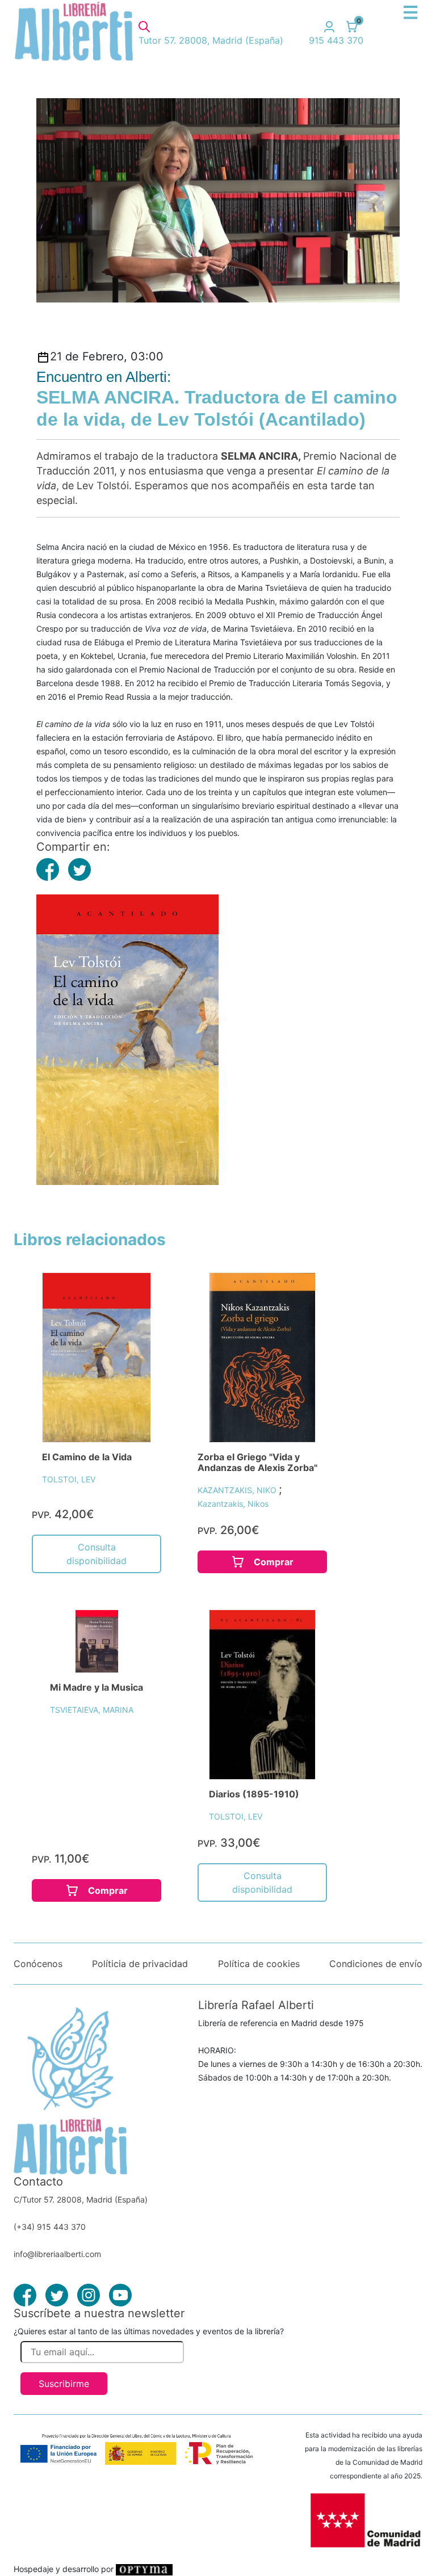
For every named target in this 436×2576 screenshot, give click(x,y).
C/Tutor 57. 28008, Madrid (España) (81, 2199)
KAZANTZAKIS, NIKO (238, 1490)
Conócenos (38, 1964)
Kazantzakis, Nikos (233, 1504)
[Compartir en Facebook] (48, 869)
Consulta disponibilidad (97, 1554)
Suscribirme (64, 2384)
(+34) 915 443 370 (50, 2227)
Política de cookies (259, 1964)
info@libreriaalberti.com (57, 2254)
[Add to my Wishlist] (130, 1294)
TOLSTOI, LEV (69, 1479)
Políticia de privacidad (140, 1964)
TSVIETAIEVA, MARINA (92, 1710)
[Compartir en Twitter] (79, 869)
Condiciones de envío (376, 1964)
